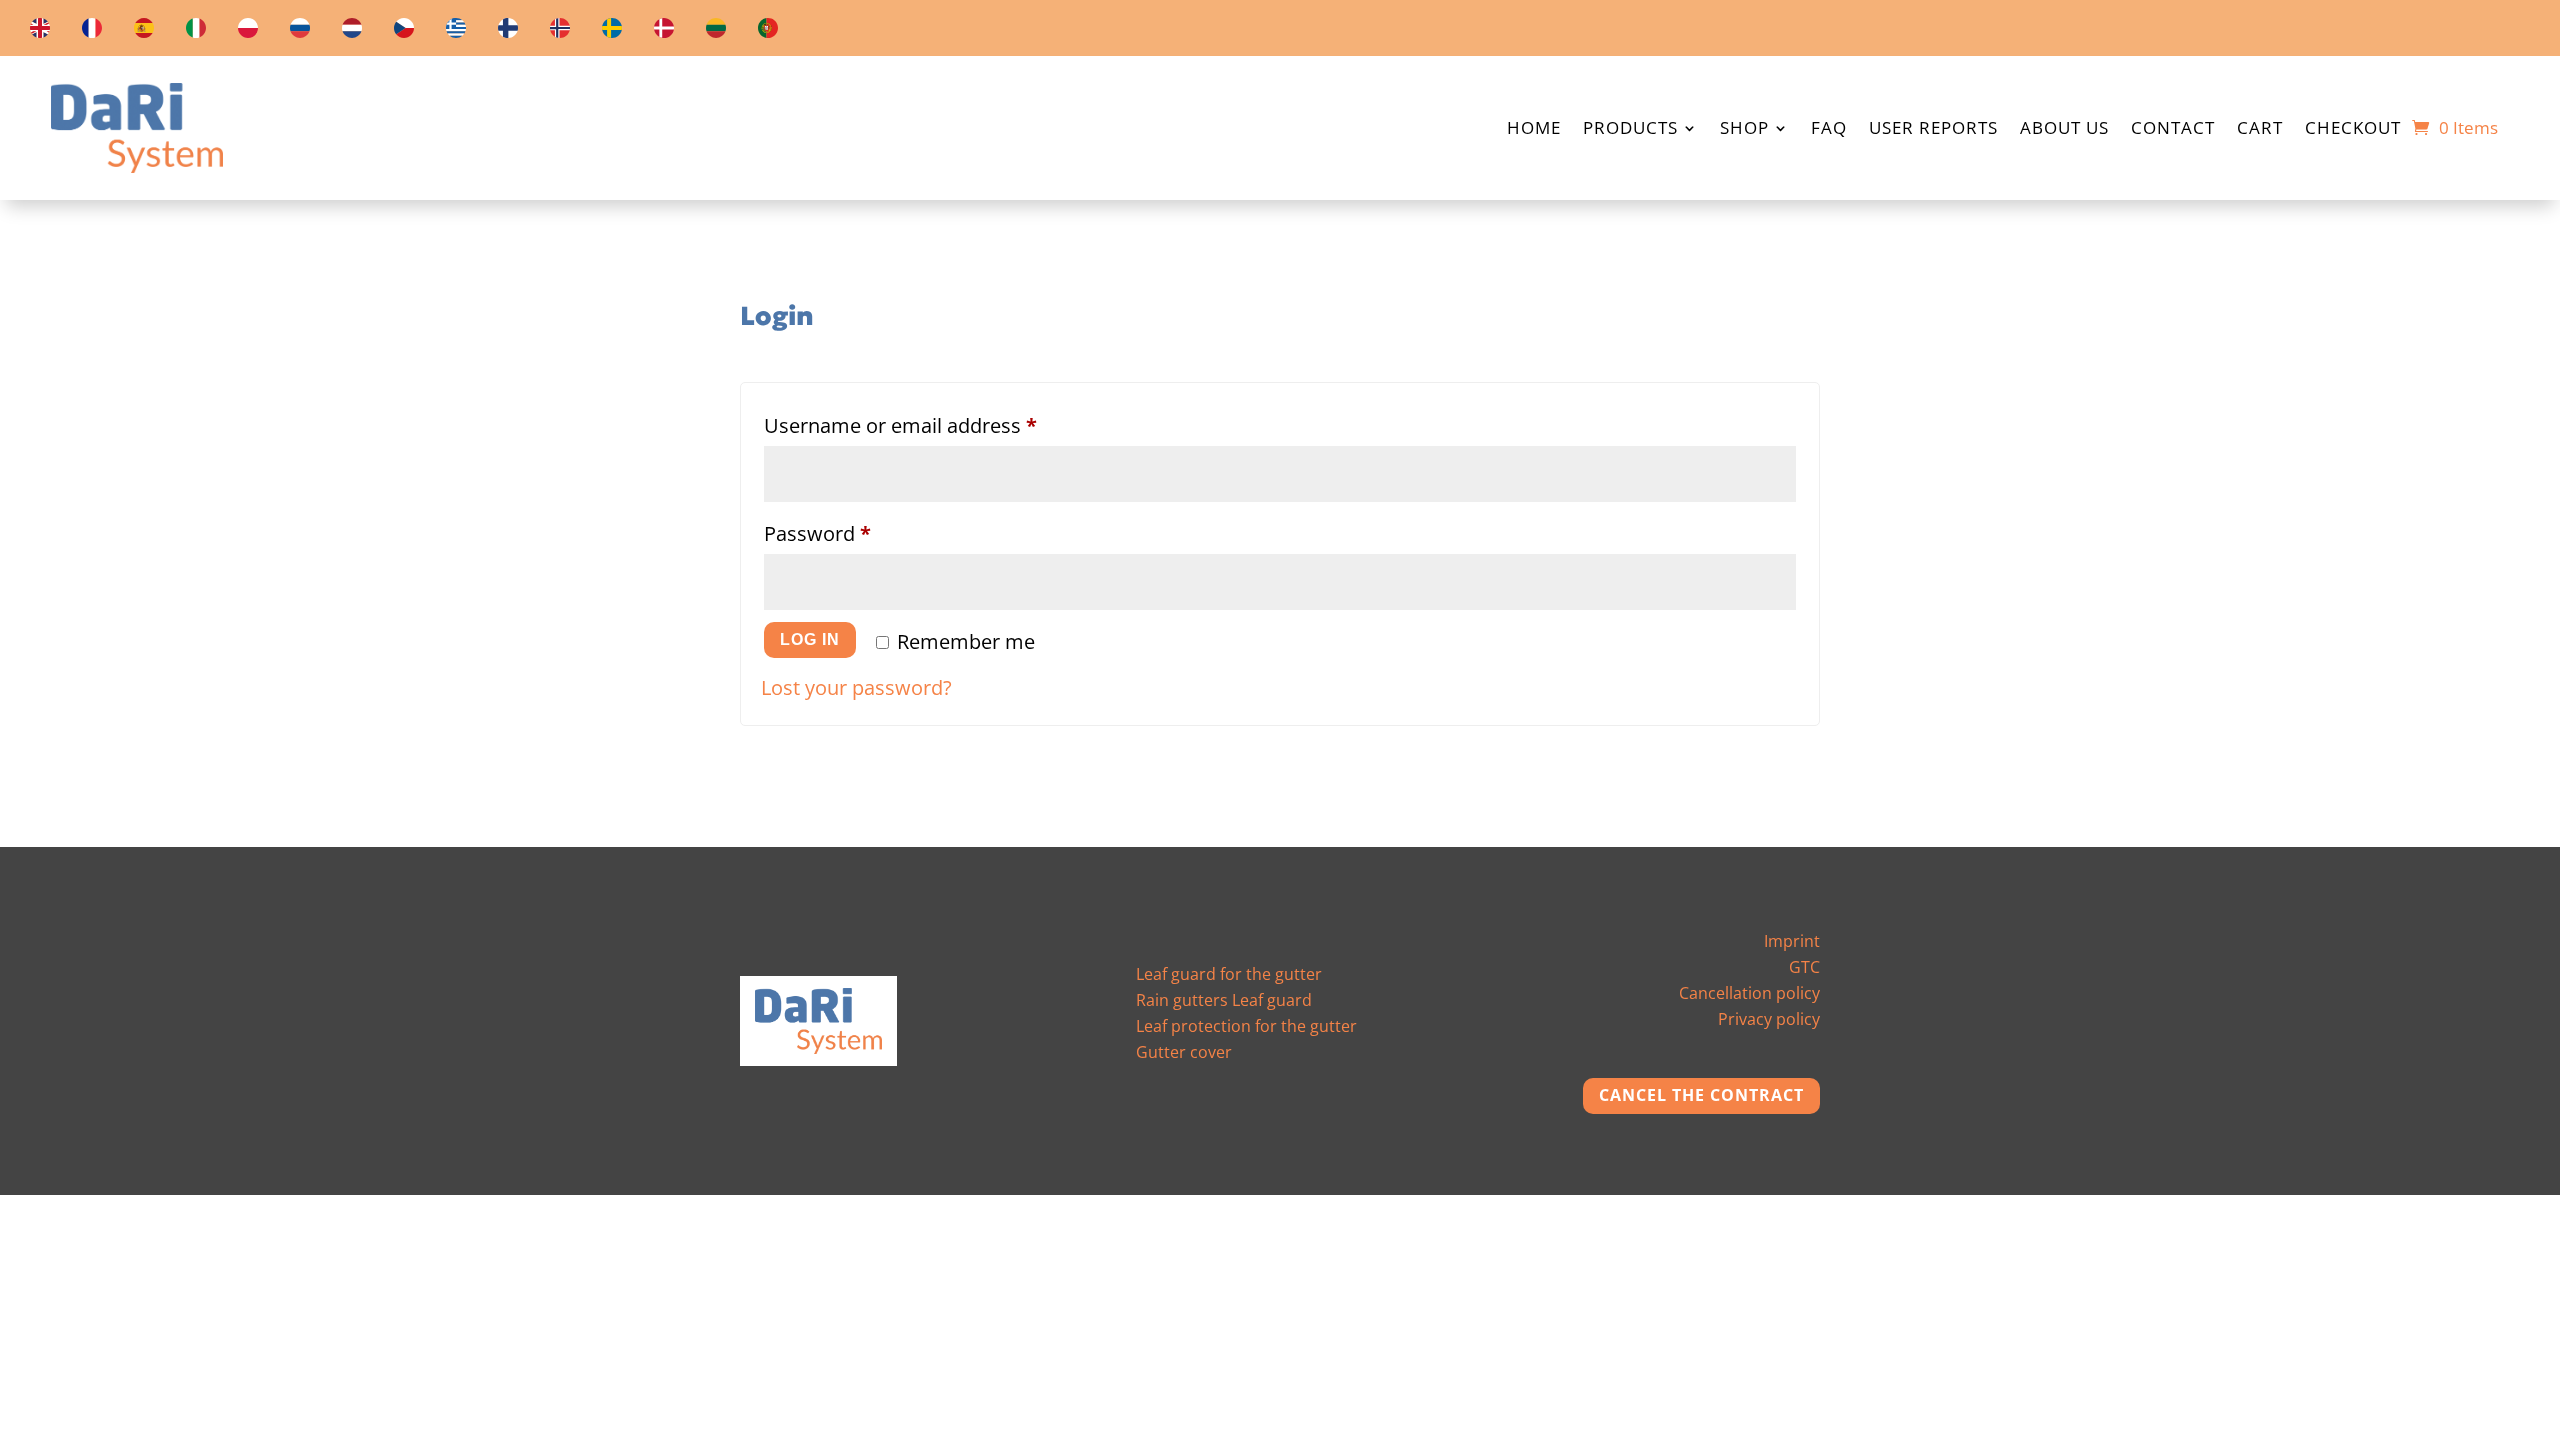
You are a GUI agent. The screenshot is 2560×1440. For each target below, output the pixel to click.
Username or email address (941, 425)
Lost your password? (856, 687)
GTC (1804, 967)
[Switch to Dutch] (352, 32)
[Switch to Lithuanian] (716, 32)
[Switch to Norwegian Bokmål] (560, 32)
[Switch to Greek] (456, 32)
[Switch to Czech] (404, 32)
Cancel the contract (1701, 1095)
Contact (2173, 130)
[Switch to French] (92, 32)
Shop (1744, 130)
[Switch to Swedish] (612, 32)
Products (1630, 130)
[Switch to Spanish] (144, 32)
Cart (2260, 130)
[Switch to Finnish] (508, 32)
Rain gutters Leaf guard (1224, 1000)
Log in (810, 639)
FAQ (1829, 130)
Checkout (2353, 130)
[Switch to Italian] (196, 32)
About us (2064, 130)
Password (858, 533)
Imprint (1792, 941)
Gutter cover (1184, 1052)
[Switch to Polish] (248, 32)
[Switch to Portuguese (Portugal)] (768, 32)
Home (1534, 130)
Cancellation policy (1749, 993)
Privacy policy (1769, 1019)
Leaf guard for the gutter (1229, 974)
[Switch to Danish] (664, 32)
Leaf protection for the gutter (1246, 1026)
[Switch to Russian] (300, 32)
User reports (1933, 130)
